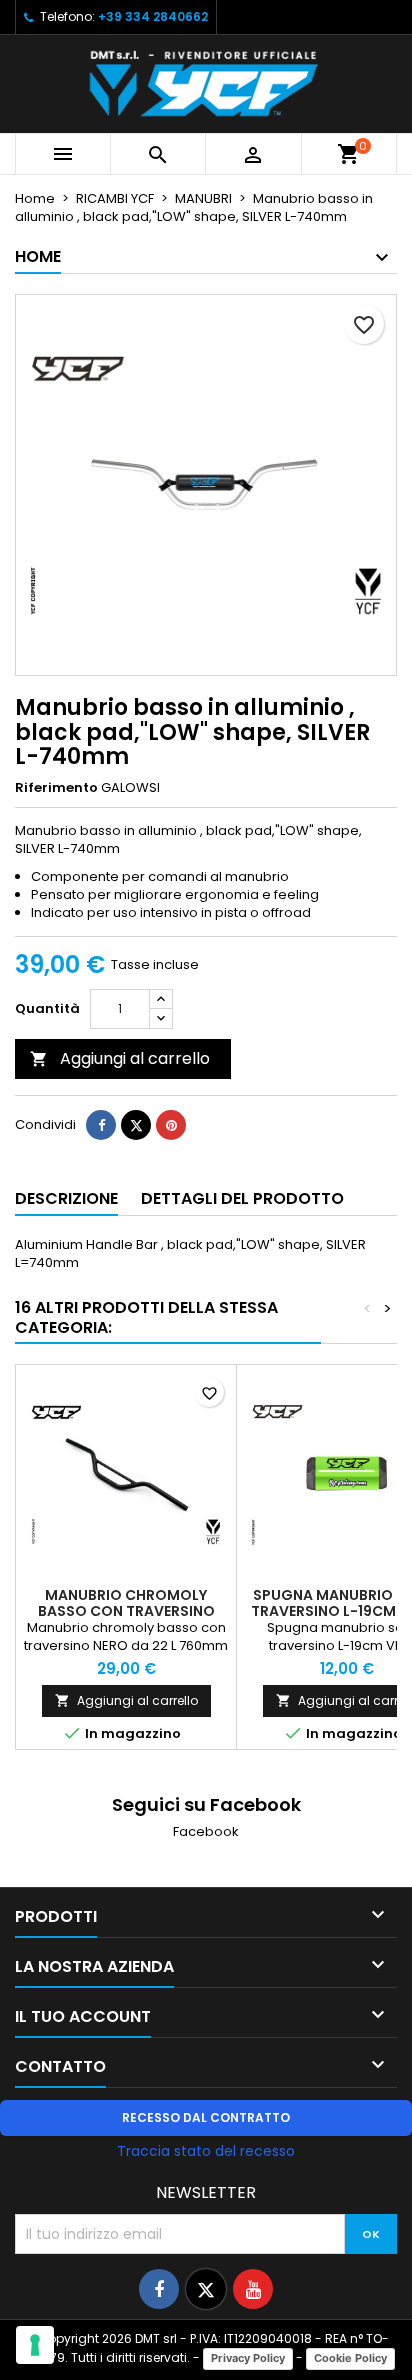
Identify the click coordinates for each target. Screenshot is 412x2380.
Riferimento (56, 788)
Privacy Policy (248, 2358)
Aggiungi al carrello (120, 1058)
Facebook (206, 1831)
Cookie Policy (350, 2358)
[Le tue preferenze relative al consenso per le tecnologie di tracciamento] (35, 2345)
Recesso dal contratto (206, 2117)
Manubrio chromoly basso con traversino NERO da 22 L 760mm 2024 (126, 1611)
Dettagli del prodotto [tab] (242, 1198)
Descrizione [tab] (66, 1198)
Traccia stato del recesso (206, 2151)
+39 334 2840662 (153, 16)
